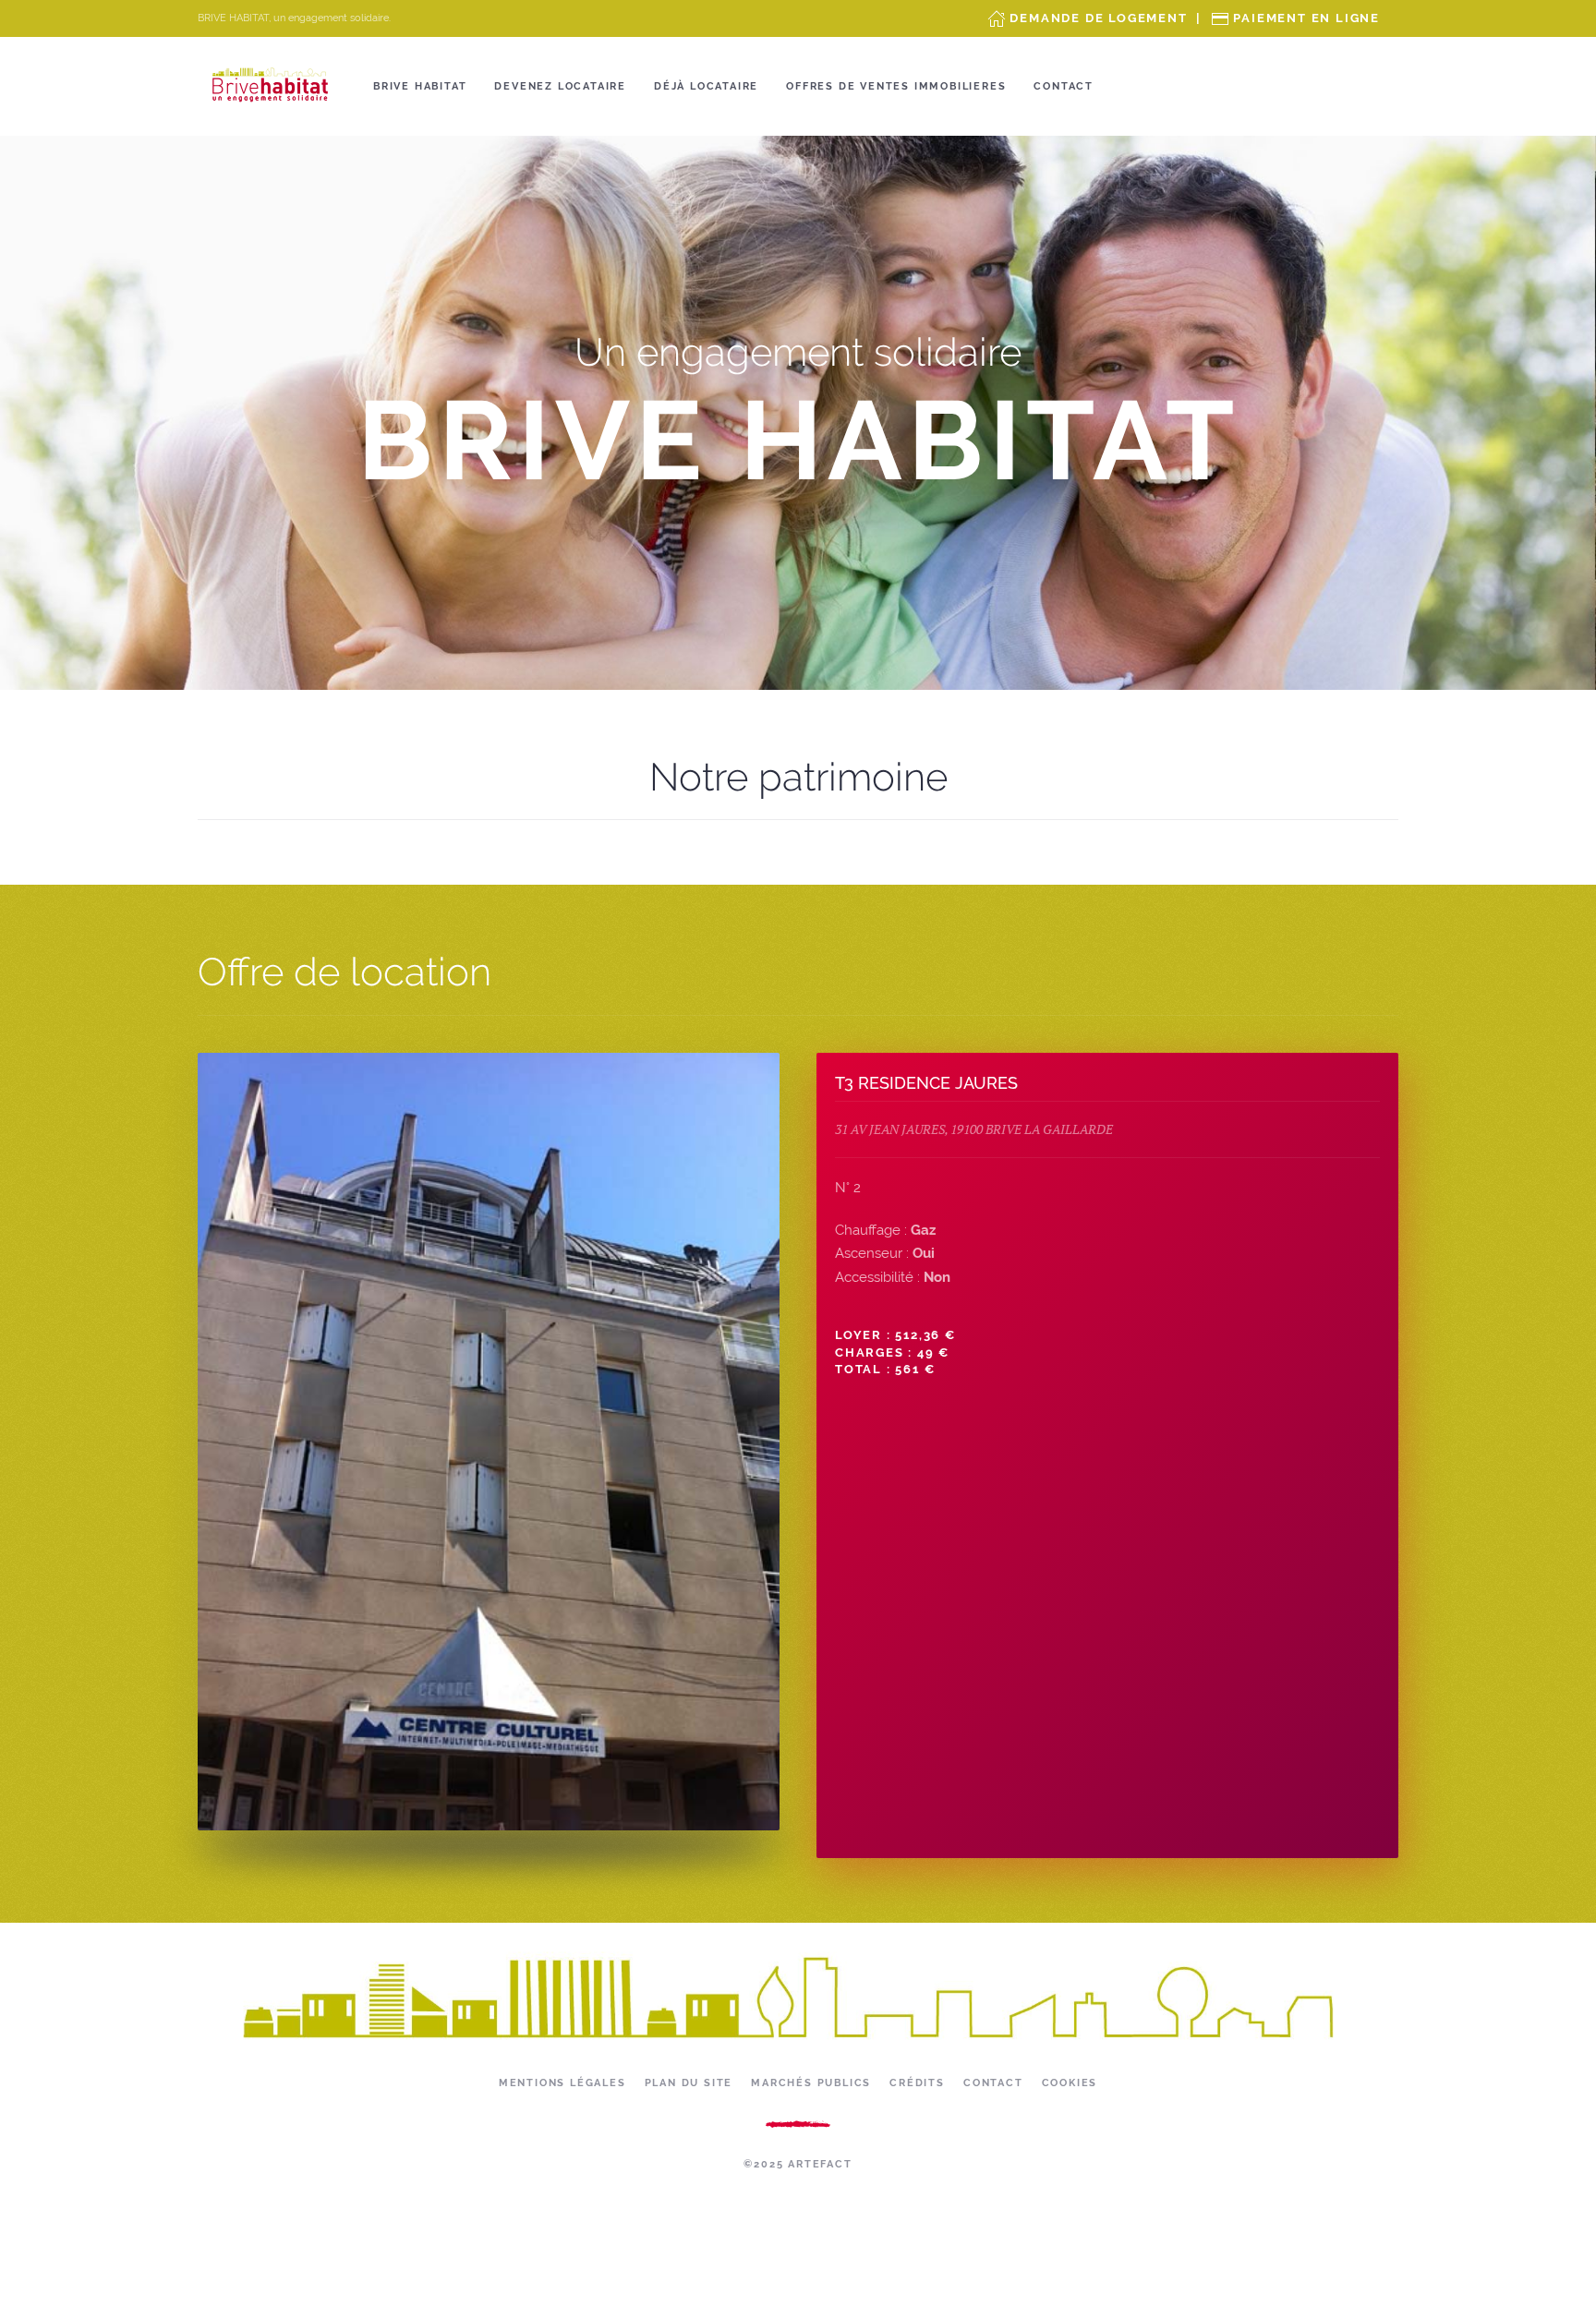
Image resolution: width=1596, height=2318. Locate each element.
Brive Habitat (420, 86)
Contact (1064, 86)
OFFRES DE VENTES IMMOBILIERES (896, 86)
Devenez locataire (560, 86)
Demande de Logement (1098, 18)
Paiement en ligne (1306, 18)
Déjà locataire (706, 86)
